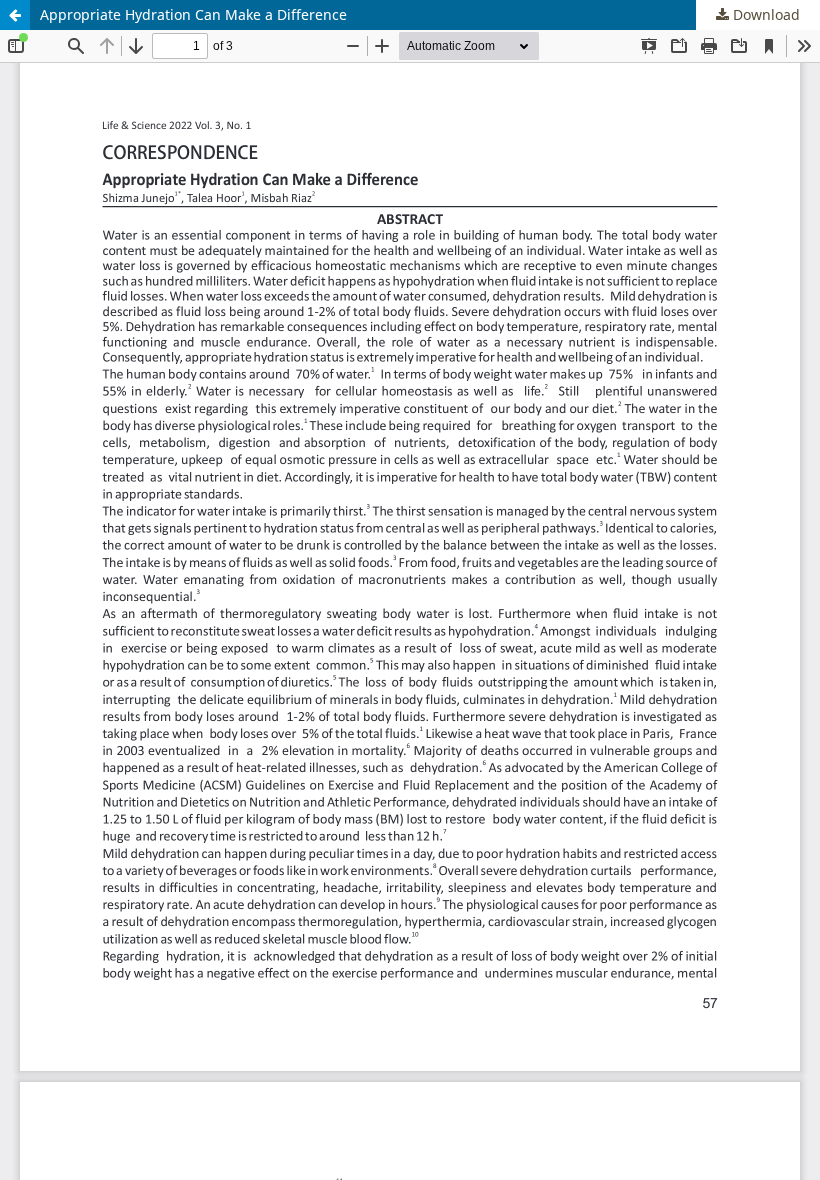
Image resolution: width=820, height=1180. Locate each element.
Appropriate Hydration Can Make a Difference (193, 14)
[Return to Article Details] (15, 15)
